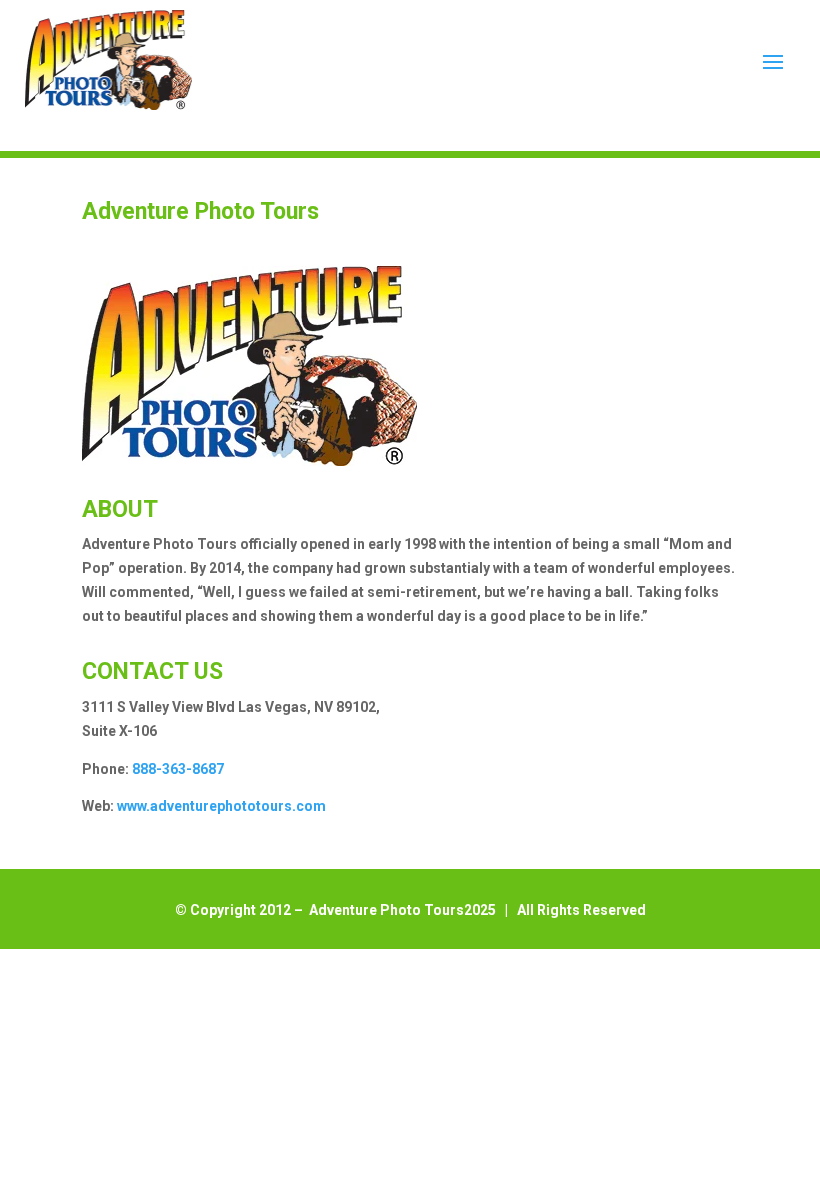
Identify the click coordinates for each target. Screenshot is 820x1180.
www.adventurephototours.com (221, 806)
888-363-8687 (178, 769)
